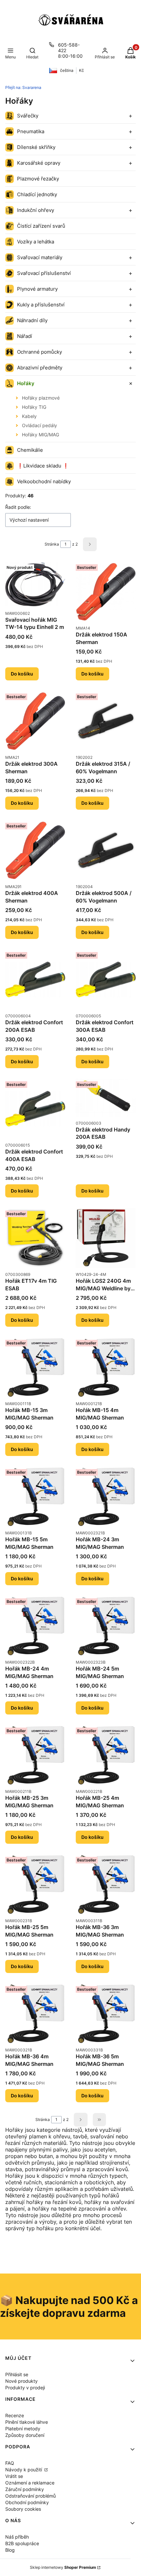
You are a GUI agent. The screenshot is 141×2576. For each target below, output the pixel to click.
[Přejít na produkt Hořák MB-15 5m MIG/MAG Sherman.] (35, 1496)
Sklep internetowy (63, 2567)
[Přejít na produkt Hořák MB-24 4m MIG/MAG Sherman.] (35, 1626)
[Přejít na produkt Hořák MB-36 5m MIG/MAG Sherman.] (106, 2014)
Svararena (23, 87)
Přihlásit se (17, 2374)
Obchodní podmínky (27, 2502)
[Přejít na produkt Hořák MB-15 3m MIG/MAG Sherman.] (35, 1367)
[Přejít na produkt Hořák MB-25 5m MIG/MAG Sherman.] (35, 1884)
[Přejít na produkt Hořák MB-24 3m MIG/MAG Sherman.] (106, 1496)
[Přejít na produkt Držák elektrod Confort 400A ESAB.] (35, 1109)
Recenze (15, 2415)
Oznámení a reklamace (30, 2483)
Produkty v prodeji (25, 2388)
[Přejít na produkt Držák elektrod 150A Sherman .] (106, 592)
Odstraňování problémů (30, 2496)
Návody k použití (24, 2470)
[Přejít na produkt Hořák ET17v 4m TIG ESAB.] (35, 1238)
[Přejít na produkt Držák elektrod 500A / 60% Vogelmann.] (106, 850)
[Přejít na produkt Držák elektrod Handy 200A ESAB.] (106, 1098)
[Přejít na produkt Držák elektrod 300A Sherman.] (35, 721)
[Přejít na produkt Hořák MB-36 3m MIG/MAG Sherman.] (106, 1884)
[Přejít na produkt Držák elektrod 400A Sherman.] (35, 850)
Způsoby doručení (25, 2435)
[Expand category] (131, 116)
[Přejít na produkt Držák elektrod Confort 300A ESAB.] (106, 979)
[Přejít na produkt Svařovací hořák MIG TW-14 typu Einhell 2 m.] (35, 584)
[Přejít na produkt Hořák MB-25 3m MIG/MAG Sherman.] (35, 1755)
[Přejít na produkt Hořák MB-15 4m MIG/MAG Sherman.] (106, 1367)
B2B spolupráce (22, 2543)
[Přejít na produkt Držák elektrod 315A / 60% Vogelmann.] (106, 721)
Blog (10, 2550)
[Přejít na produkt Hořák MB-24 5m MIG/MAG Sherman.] (106, 1626)
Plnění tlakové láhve (27, 2422)
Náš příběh (17, 2537)
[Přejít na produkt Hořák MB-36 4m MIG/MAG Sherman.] (35, 2014)
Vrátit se (14, 2476)
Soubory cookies (23, 2509)
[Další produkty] (81, 2120)
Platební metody (23, 2429)
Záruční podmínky (25, 2489)
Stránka (52, 544)
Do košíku (22, 674)
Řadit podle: (18, 507)
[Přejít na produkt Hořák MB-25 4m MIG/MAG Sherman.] (106, 1755)
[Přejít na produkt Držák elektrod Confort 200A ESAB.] (35, 979)
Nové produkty (21, 2381)
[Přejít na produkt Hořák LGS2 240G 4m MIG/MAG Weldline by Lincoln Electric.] (106, 1238)
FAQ (10, 2463)
